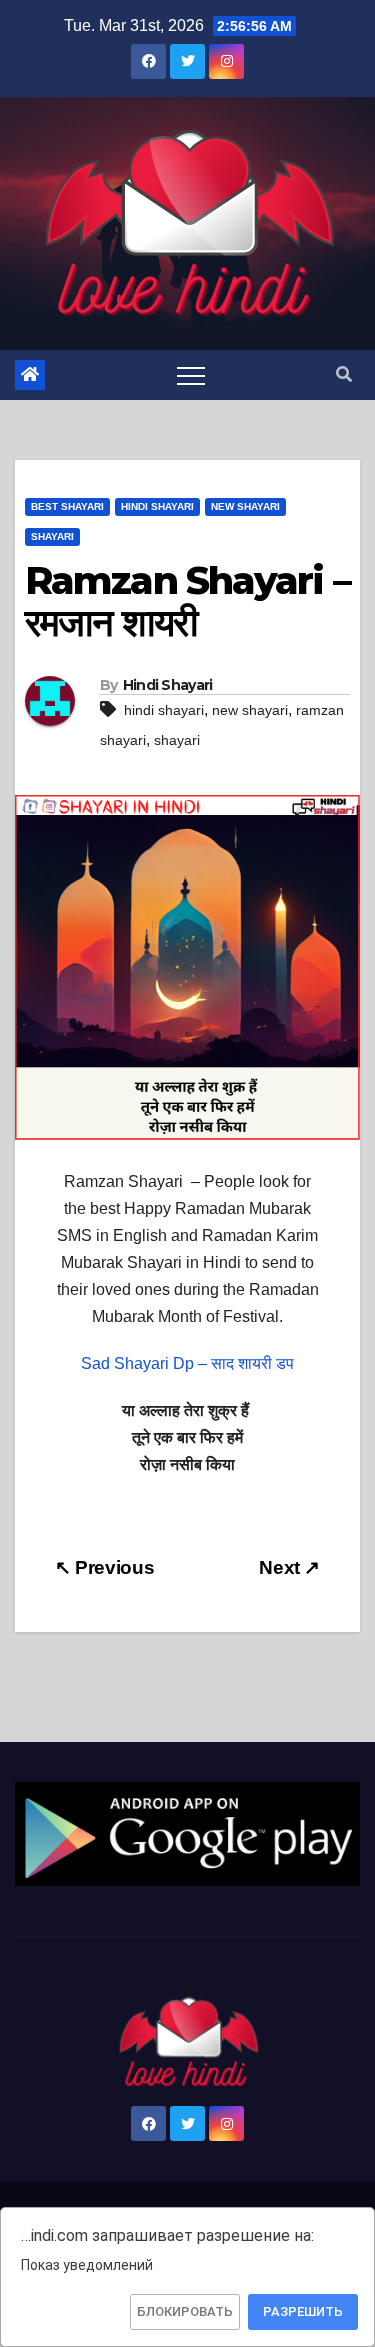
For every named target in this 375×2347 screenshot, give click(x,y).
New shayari (245, 506)
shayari (177, 740)
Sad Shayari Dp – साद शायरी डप (187, 1363)
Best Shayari (67, 506)
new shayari (250, 710)
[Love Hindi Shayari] (187, 1833)
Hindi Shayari (157, 506)
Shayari (52, 536)
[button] (344, 374)
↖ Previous (104, 1567)
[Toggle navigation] (191, 375)
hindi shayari (164, 710)
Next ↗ (289, 1567)
